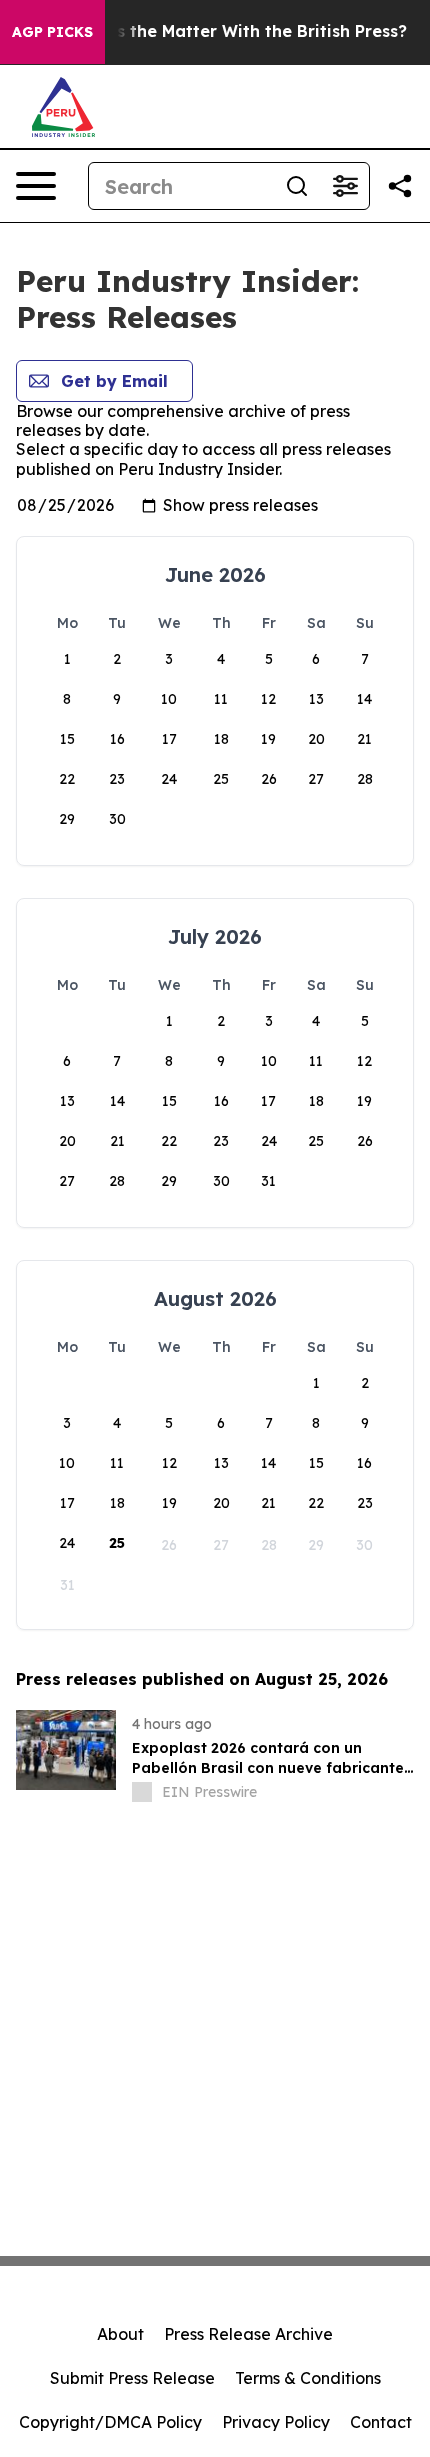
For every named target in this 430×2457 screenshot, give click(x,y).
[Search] (297, 186)
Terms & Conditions (308, 2378)
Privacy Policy (276, 2422)
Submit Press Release (132, 2378)
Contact (381, 2422)
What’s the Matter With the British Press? (237, 31)
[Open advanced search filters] (345, 186)
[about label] (142, 1792)
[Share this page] (400, 186)
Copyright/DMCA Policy (110, 2422)
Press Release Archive (248, 2334)
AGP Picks (52, 32)
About (120, 2334)
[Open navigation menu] (36, 186)
